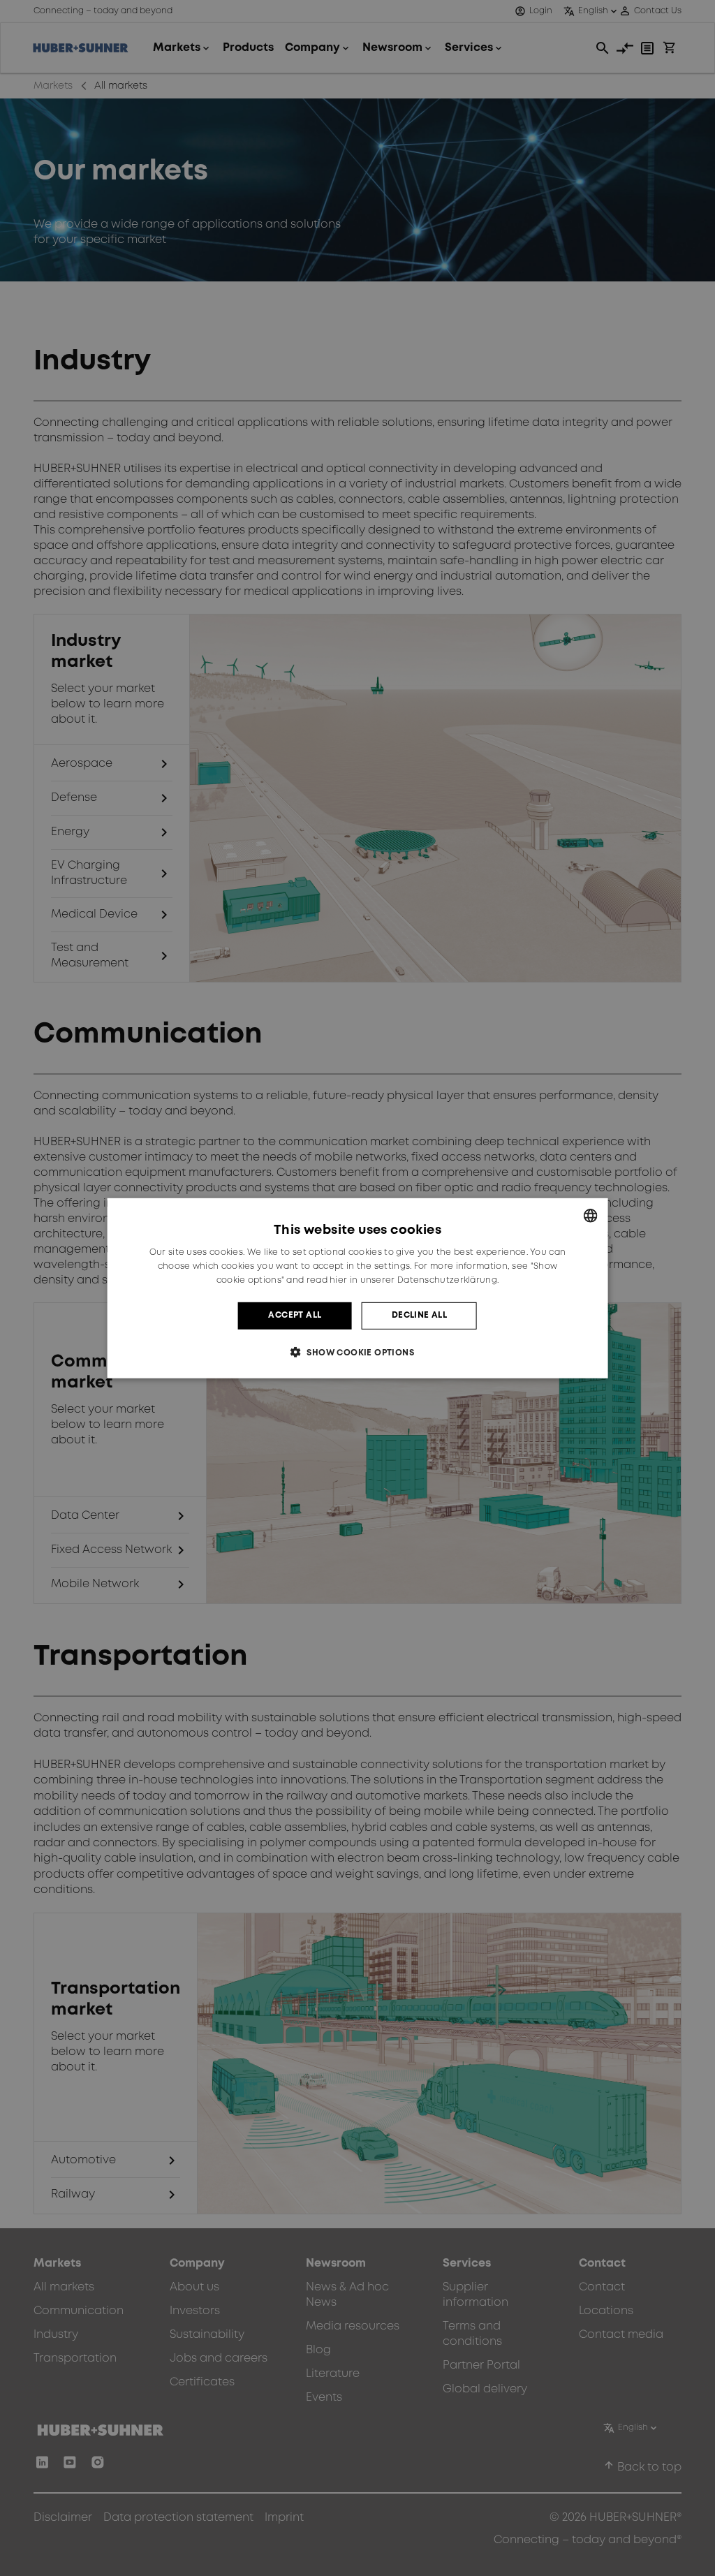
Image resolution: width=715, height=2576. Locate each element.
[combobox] (590, 1215)
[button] (357, 1352)
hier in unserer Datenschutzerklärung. (414, 1280)
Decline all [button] (419, 1315)
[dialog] (358, 1288)
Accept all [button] (295, 1315)
